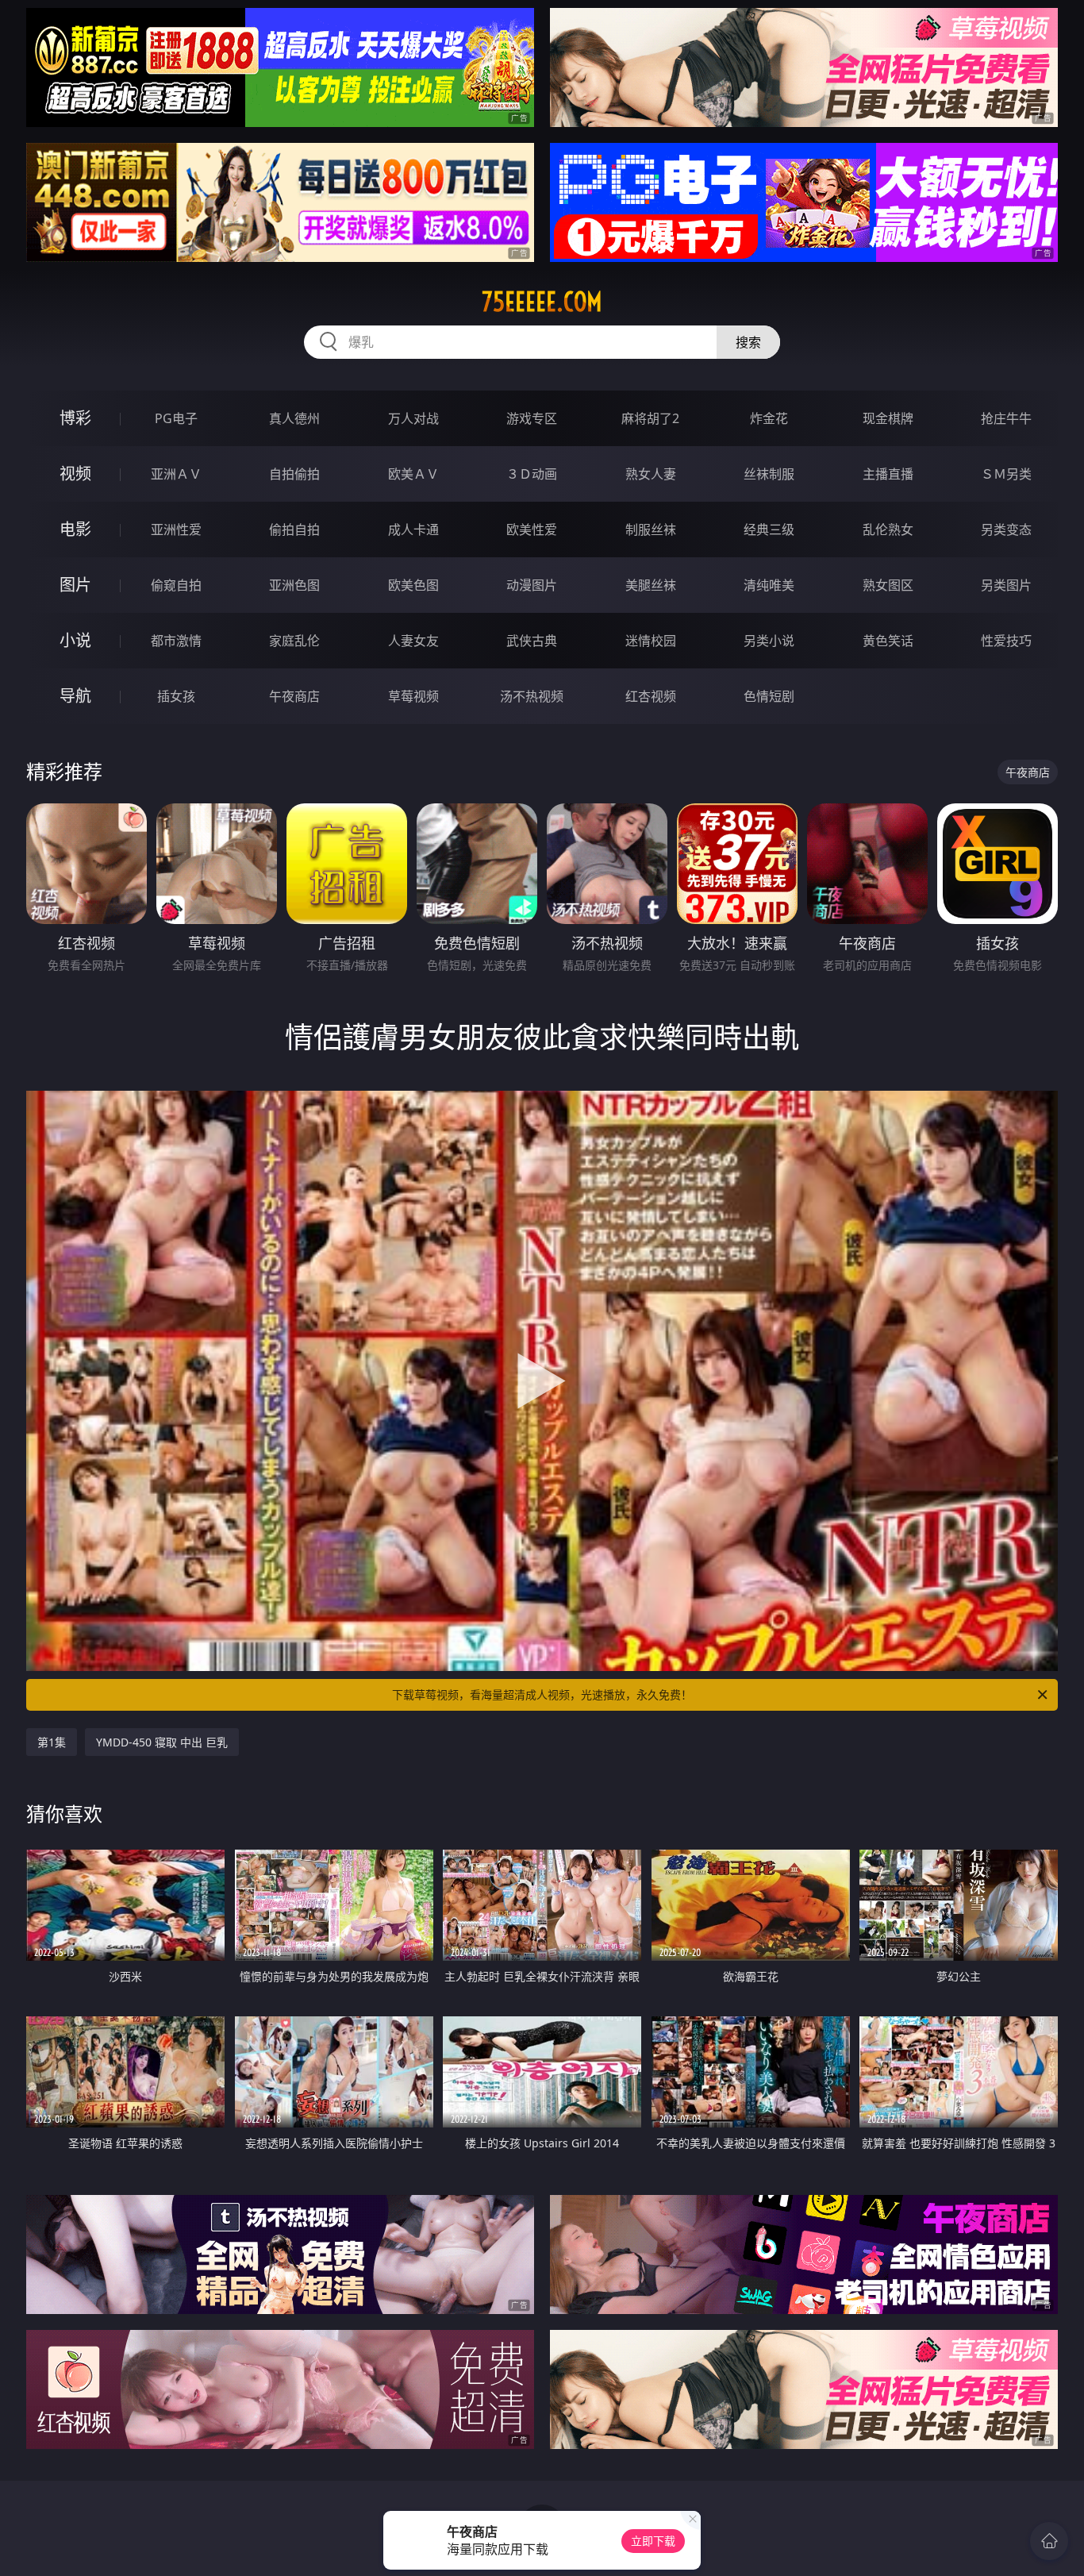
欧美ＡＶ (413, 474)
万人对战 (413, 418)
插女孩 (176, 696)
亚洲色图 (294, 585)
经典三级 (769, 529)
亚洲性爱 (176, 529)
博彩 (75, 418)
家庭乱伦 (294, 641)
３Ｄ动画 (532, 474)
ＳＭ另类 (1006, 474)
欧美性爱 (532, 529)
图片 (75, 585)
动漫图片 (532, 585)
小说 (75, 640)
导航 (75, 696)
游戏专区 (532, 418)
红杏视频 (651, 696)
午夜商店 (294, 696)
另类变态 (1006, 529)
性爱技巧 (1006, 641)
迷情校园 (651, 641)
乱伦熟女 (888, 529)
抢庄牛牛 (1006, 418)
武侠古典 (532, 641)
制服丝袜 (651, 529)
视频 (75, 474)
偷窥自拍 (176, 585)
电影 (75, 529)
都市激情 (176, 641)
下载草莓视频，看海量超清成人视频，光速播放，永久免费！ (542, 1694)
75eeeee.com (542, 302)
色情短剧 (769, 696)
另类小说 (769, 641)
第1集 (52, 1742)
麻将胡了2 (650, 418)
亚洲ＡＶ (176, 474)
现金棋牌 (888, 418)
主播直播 (888, 474)
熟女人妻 (651, 474)
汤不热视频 (532, 696)
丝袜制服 (769, 474)
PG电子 (176, 418)
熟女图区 (888, 585)
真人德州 (294, 418)
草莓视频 (413, 696)
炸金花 (769, 418)
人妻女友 (413, 641)
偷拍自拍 (294, 529)
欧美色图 (413, 585)
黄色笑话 (888, 641)
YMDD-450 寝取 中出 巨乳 (162, 1742)
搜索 (748, 342)
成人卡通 (413, 529)
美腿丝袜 (651, 585)
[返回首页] (1049, 2541)
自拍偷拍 (294, 474)
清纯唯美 (769, 585)
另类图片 (1006, 585)
